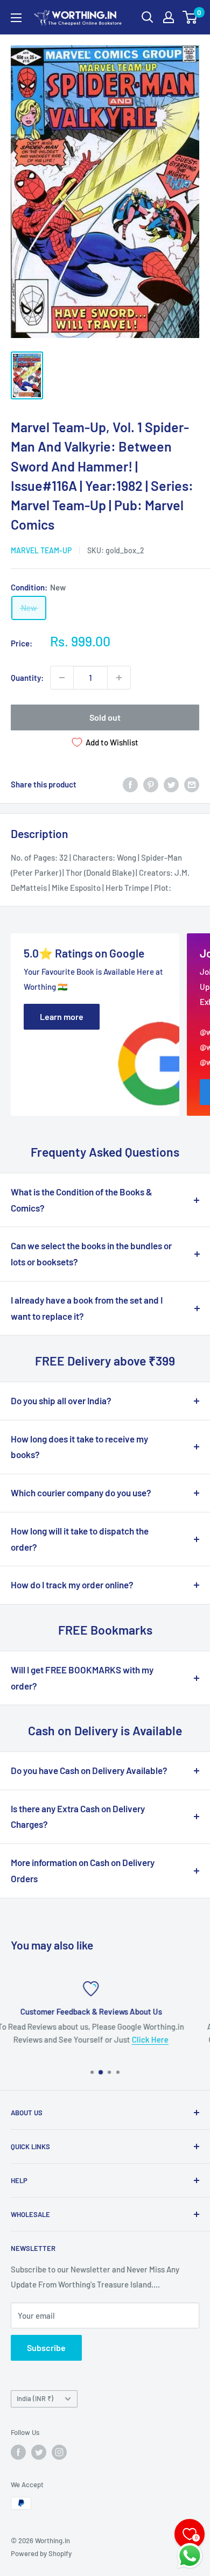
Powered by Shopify (41, 2553)
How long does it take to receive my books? (79, 1447)
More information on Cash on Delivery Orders (83, 1870)
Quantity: (27, 678)
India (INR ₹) (35, 2398)
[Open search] (148, 17)
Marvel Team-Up (41, 550)
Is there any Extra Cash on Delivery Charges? (78, 1817)
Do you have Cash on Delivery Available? (89, 1770)
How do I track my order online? (72, 1585)
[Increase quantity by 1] (119, 678)
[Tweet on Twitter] (171, 784)
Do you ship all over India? (61, 1400)
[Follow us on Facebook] (18, 2452)
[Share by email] (192, 784)
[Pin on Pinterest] (151, 784)
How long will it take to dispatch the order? (80, 1539)
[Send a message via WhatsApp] (190, 2556)
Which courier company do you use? (81, 1493)
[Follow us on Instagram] (59, 2452)
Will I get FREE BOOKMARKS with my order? (82, 1678)
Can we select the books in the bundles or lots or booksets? (91, 1254)
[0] (190, 17)
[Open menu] (16, 18)
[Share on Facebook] (130, 784)
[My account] (169, 17)
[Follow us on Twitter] (39, 2452)
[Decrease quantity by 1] (62, 678)
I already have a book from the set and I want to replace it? (87, 1308)
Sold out (105, 717)
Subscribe (46, 2348)
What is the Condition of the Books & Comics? (82, 1200)
